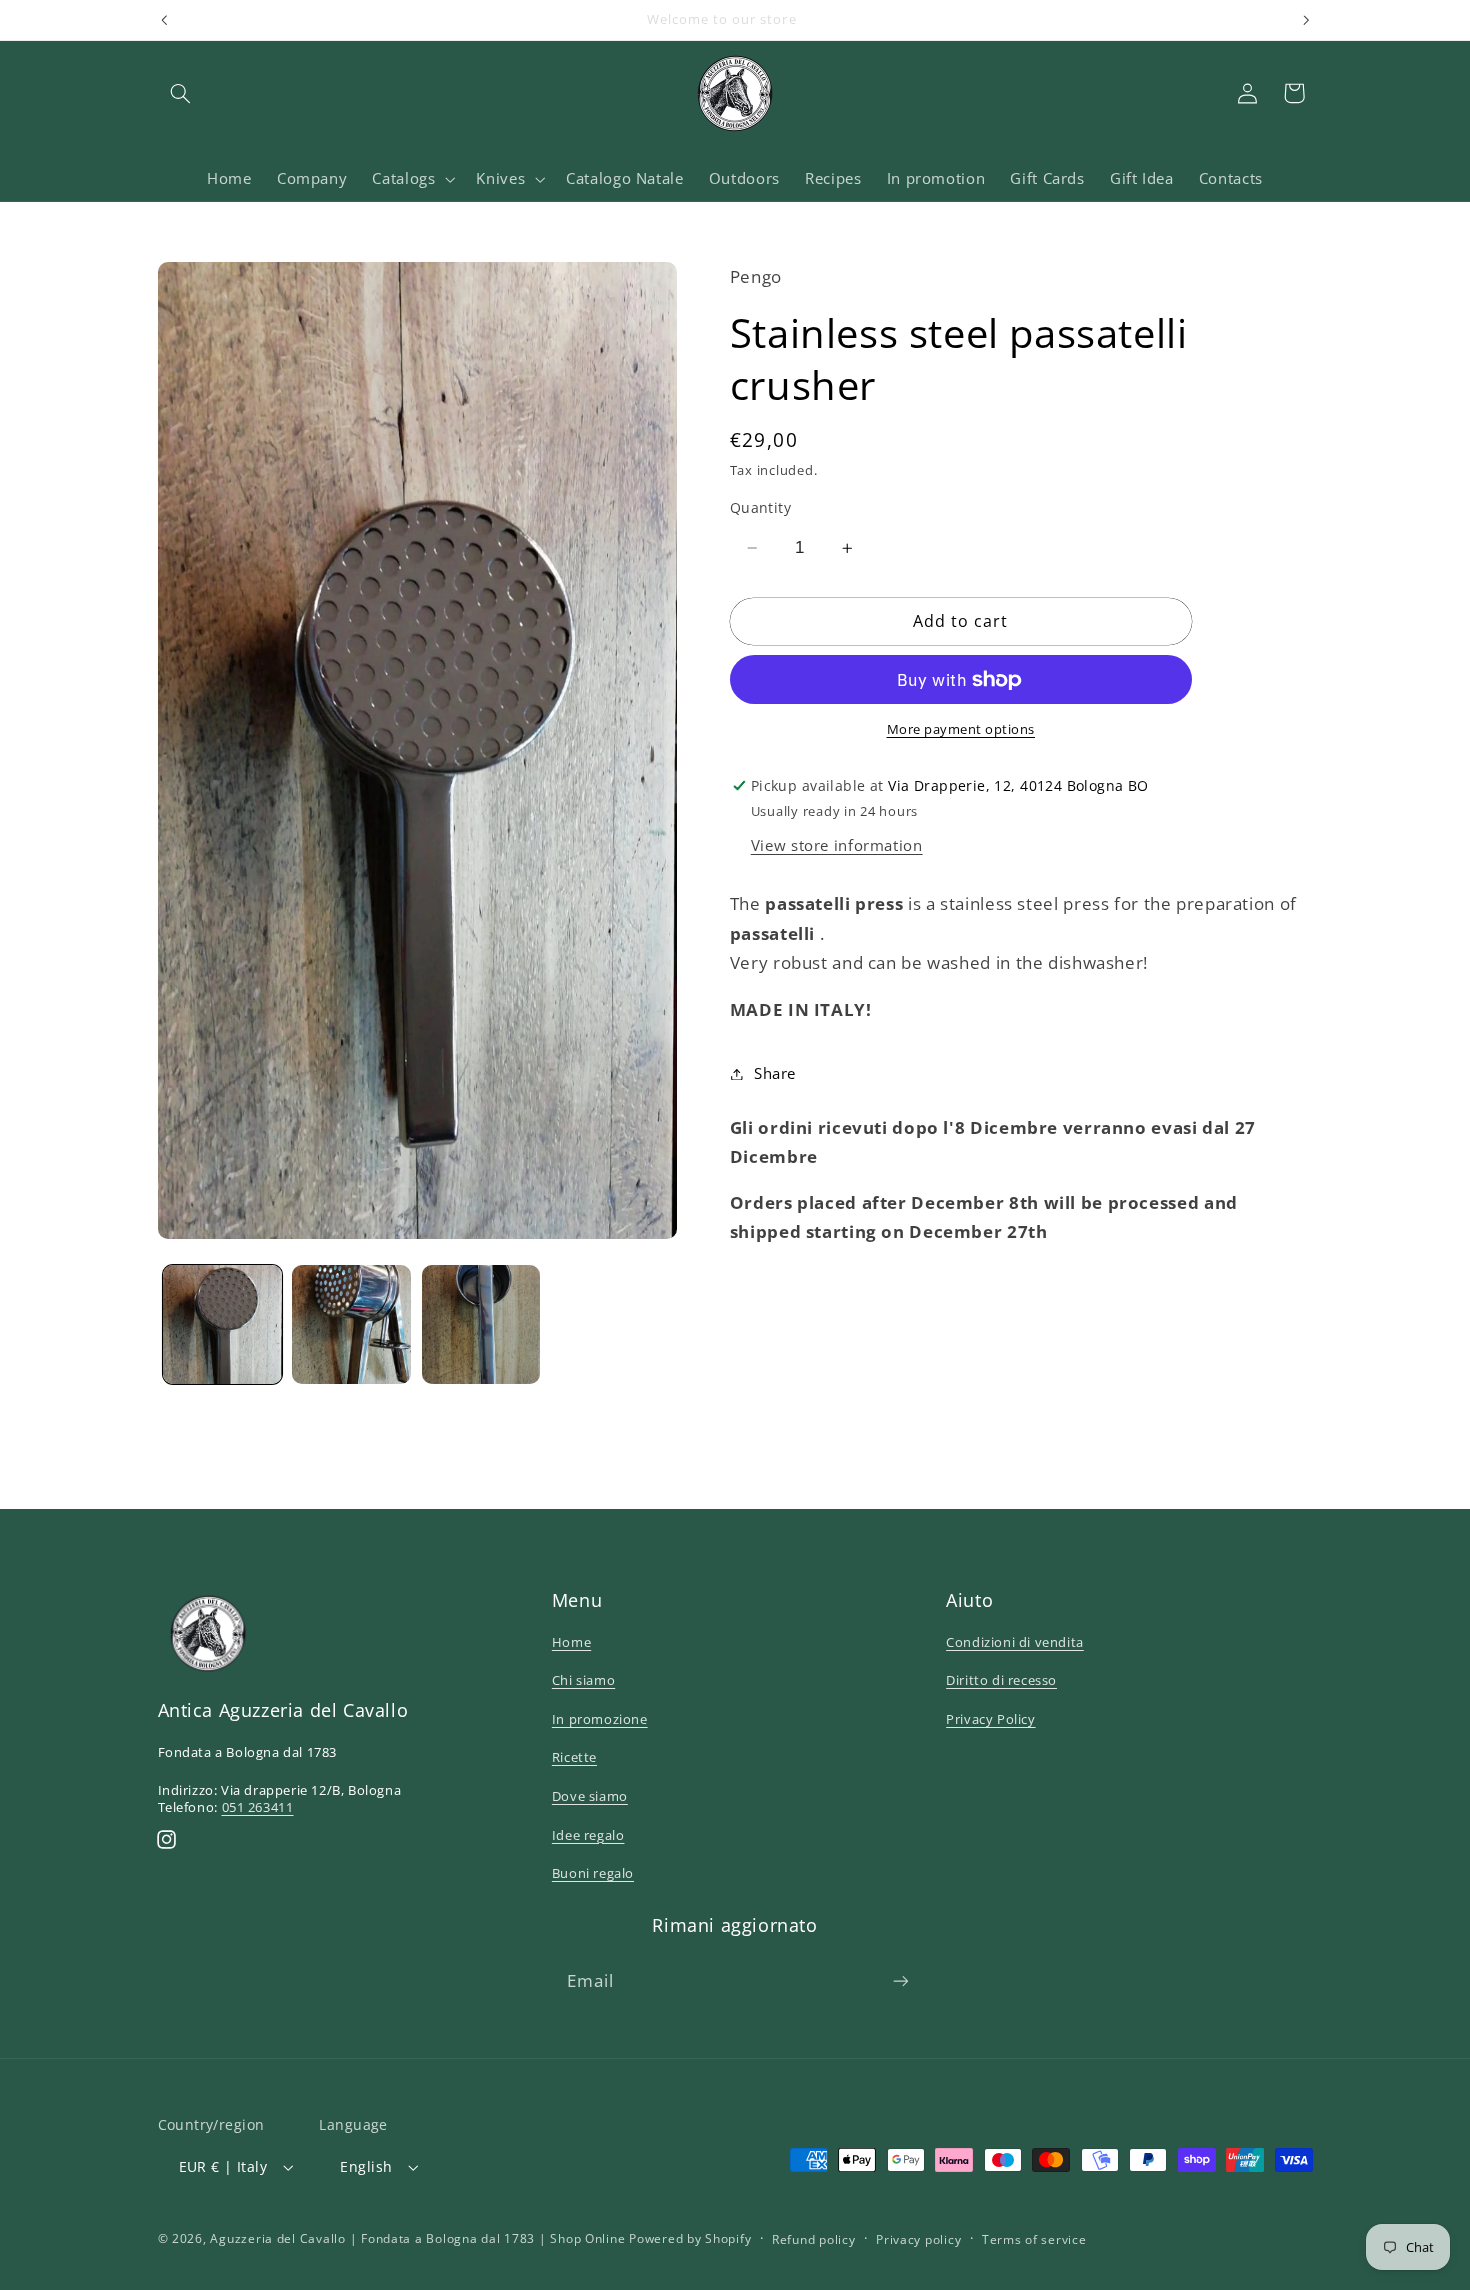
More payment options (961, 729)
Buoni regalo (593, 1873)
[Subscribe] (901, 1981)
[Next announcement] (1306, 20)
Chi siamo (583, 1680)
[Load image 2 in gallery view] (351, 1324)
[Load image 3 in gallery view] (481, 1324)
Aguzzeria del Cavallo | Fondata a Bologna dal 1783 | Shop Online (417, 2238)
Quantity (760, 507)
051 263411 (258, 1807)
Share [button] (775, 1073)
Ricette (574, 1757)
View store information (837, 845)
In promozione (600, 1719)
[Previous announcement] (164, 20)
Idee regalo (588, 1835)
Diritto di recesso (1001, 1680)
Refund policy (814, 2239)
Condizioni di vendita (1015, 1642)
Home (571, 1642)
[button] (181, 93)
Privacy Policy (990, 1719)
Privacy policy (918, 2239)
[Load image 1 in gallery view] (222, 1324)
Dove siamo (590, 1796)
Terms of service (1034, 2239)
